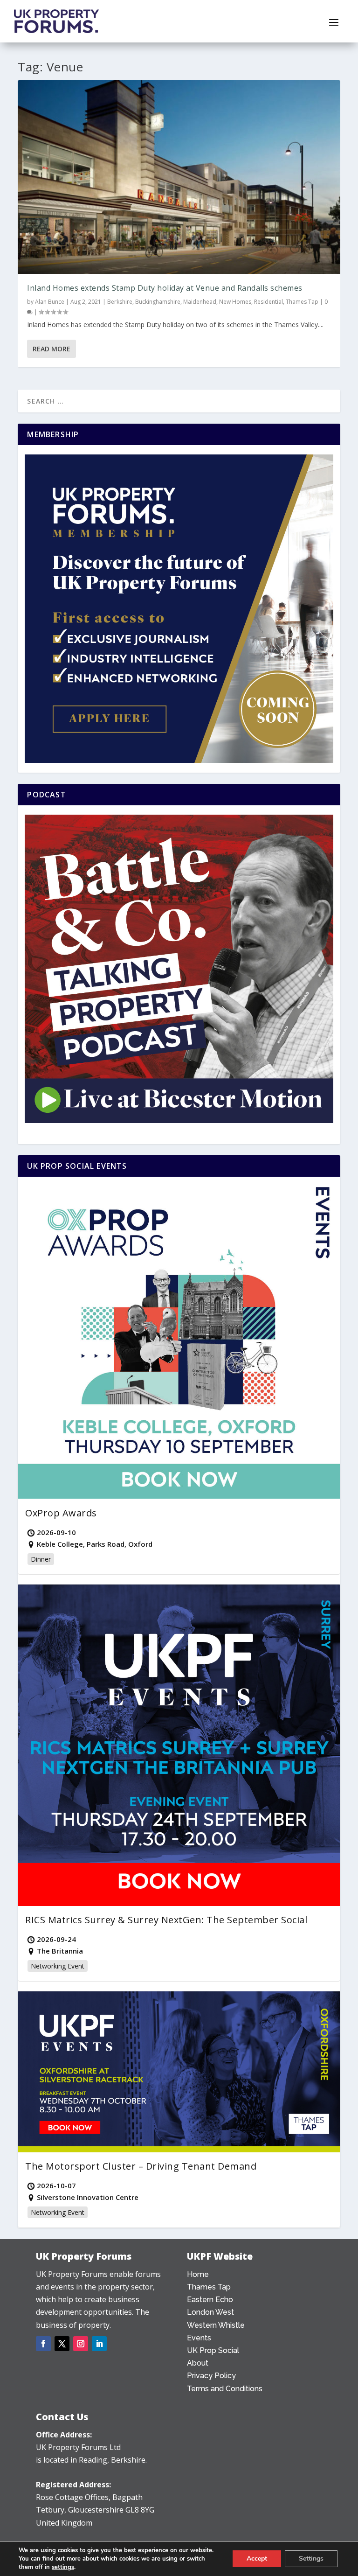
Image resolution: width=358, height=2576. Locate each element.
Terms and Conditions (225, 2389)
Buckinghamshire (158, 302)
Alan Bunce (50, 302)
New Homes (235, 302)
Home (198, 2274)
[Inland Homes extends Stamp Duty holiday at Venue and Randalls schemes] (179, 177)
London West (210, 2312)
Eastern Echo (210, 2300)
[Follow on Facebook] (43, 2344)
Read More (52, 349)
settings (63, 2567)
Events (199, 2338)
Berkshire (120, 302)
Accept (257, 2559)
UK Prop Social (213, 2350)
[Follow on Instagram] (81, 2344)
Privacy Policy (211, 2376)
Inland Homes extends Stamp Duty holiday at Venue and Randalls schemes (165, 288)
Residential (268, 302)
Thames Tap (302, 302)
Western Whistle (216, 2325)
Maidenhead (200, 302)
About (198, 2363)
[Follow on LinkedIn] (99, 2344)
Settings (311, 2559)
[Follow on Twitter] (62, 2344)
